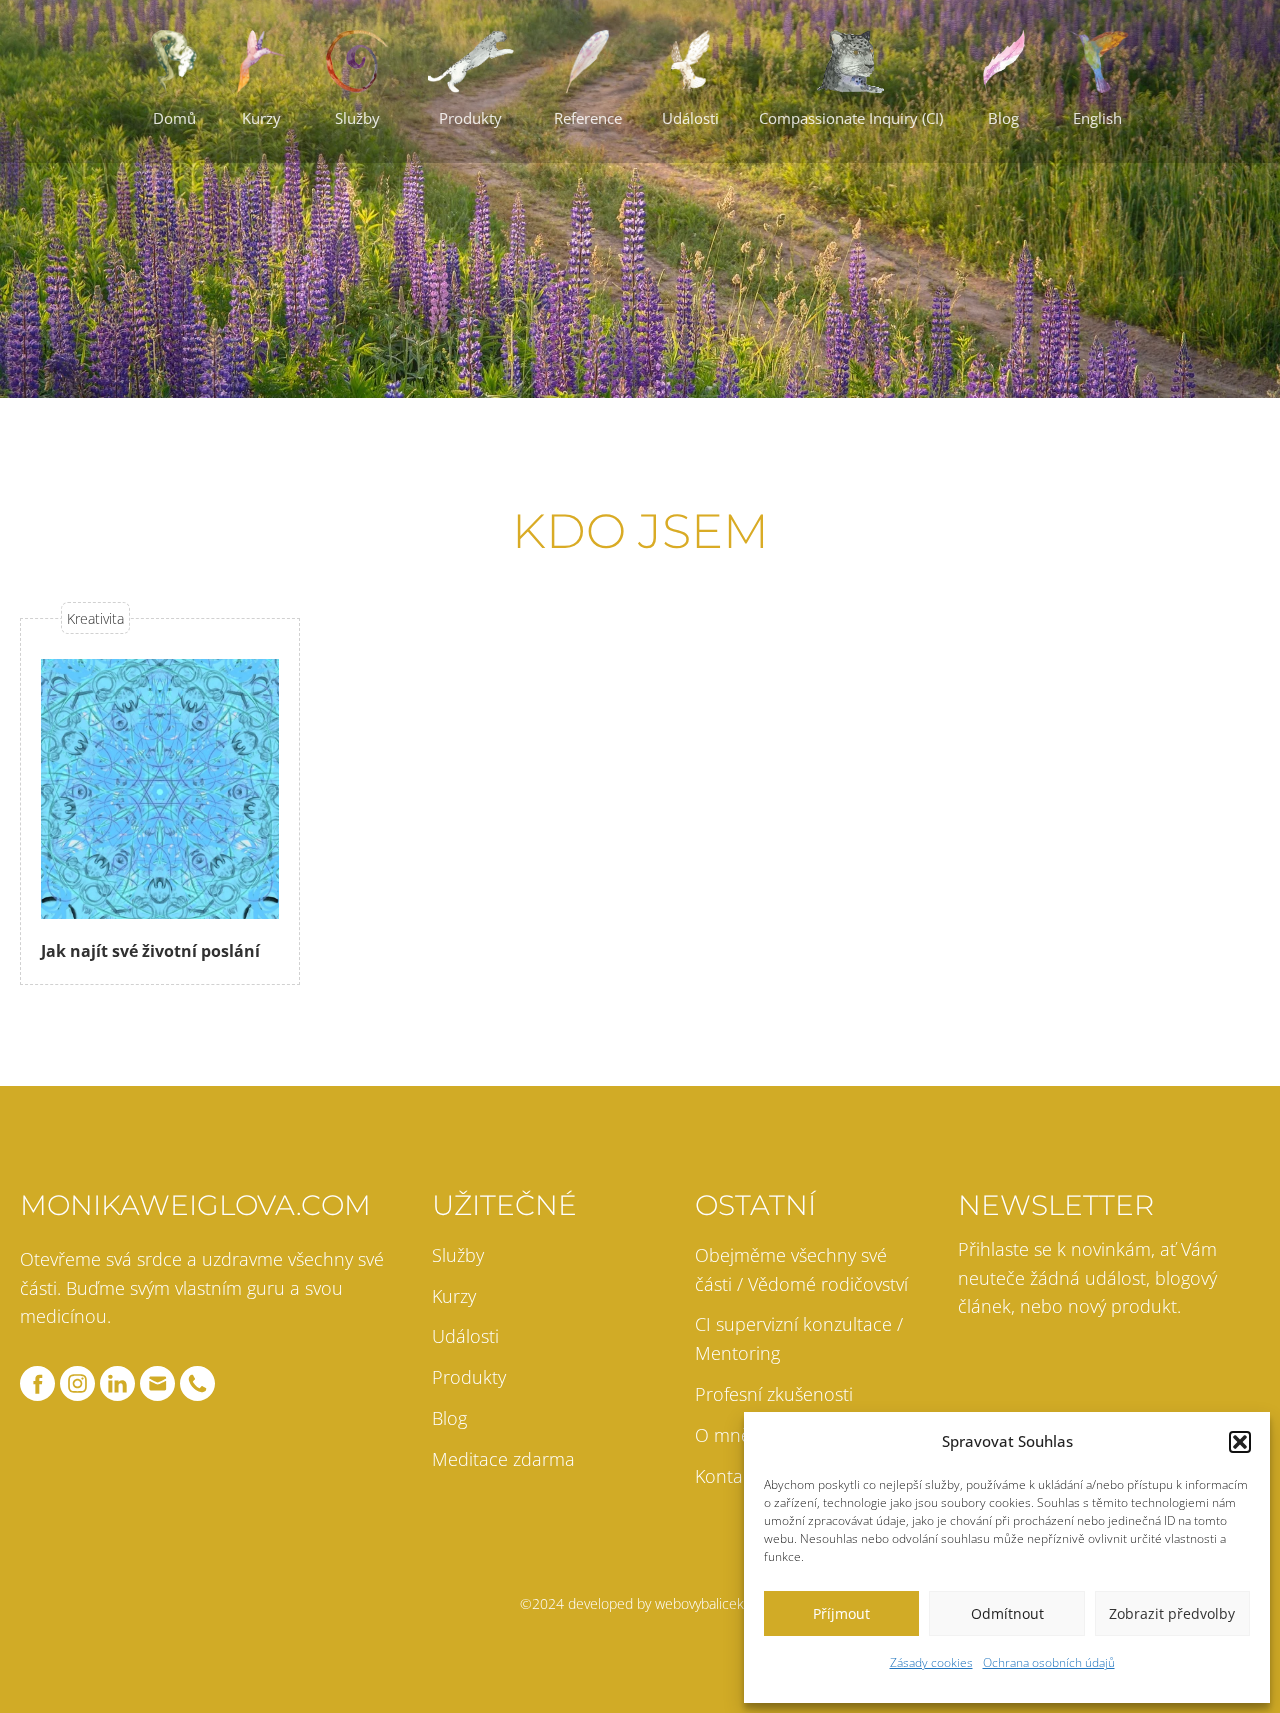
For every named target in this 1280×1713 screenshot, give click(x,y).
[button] (1240, 1442)
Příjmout (841, 1613)
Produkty (469, 1377)
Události (465, 1336)
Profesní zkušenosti (774, 1394)
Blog (449, 1418)
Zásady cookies (931, 1662)
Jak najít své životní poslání (150, 951)
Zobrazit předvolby (1172, 1613)
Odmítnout (1007, 1613)
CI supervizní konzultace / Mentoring (799, 1338)
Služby (458, 1255)
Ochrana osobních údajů (1049, 1662)
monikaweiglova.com (195, 1205)
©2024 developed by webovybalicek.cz (640, 1603)
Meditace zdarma (503, 1459)
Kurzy (454, 1296)
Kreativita (95, 618)
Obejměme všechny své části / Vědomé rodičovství (801, 1269)
